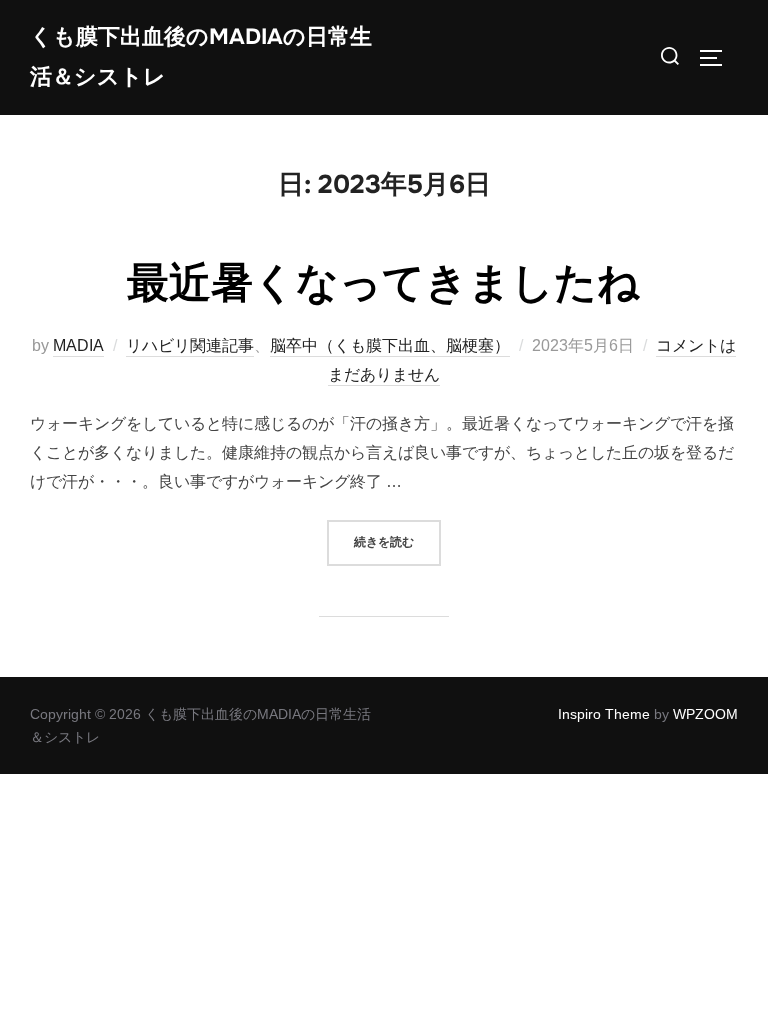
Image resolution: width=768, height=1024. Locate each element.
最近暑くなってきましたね (383, 283)
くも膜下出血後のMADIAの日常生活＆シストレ (201, 57)
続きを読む (397, 541)
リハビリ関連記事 (190, 345)
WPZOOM (705, 714)
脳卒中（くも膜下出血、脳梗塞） (390, 345)
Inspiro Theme (604, 714)
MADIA (78, 345)
